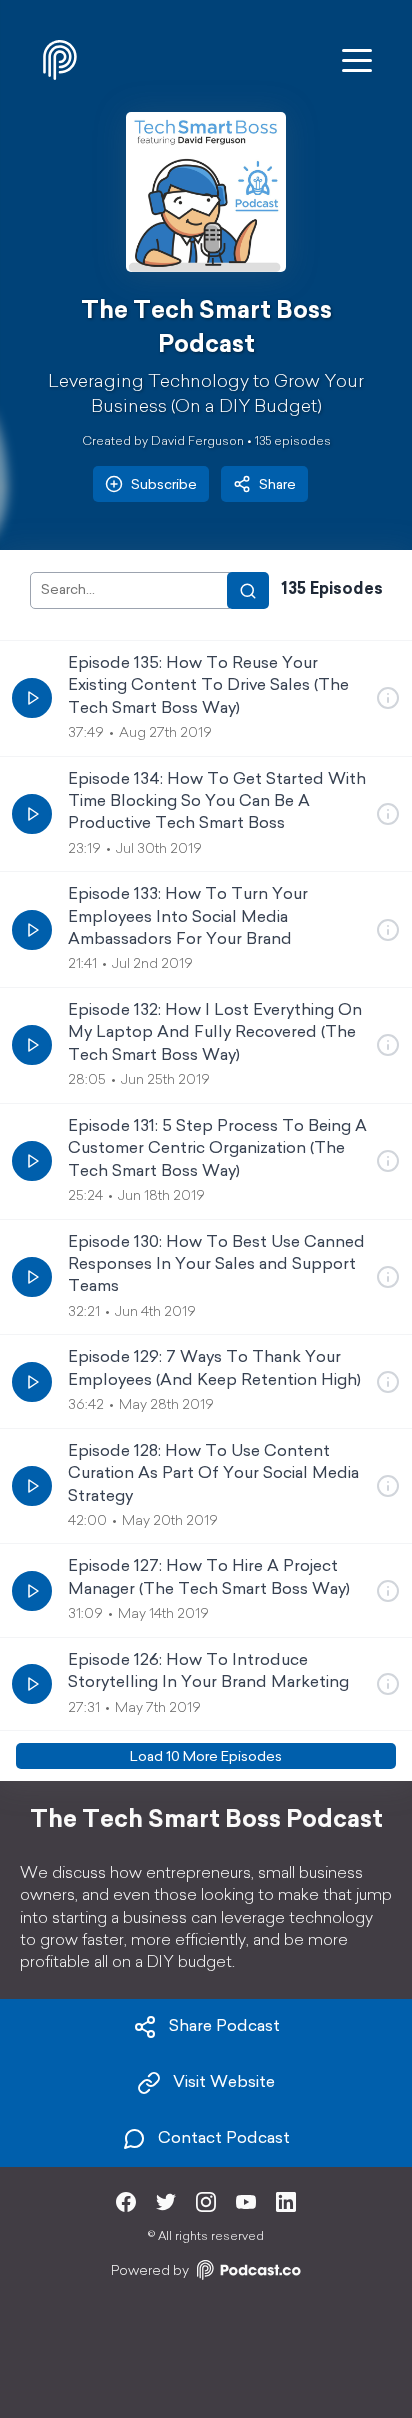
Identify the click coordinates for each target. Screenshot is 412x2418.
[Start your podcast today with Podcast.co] (247, 2273)
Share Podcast (224, 2027)
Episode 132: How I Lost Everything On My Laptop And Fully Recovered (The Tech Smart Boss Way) (215, 1033)
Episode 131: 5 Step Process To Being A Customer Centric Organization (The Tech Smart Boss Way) (217, 1149)
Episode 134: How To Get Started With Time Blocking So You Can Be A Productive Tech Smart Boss (217, 802)
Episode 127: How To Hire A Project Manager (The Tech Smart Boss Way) (209, 1578)
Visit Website (224, 2083)
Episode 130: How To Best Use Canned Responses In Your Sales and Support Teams (216, 1265)
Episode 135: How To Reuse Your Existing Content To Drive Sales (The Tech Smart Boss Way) (208, 686)
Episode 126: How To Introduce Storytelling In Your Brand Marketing (208, 1672)
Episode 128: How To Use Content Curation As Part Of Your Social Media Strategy (213, 1474)
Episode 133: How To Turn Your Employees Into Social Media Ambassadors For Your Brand (188, 917)
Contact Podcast (224, 2139)
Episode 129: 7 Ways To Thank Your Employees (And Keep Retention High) (214, 1369)
